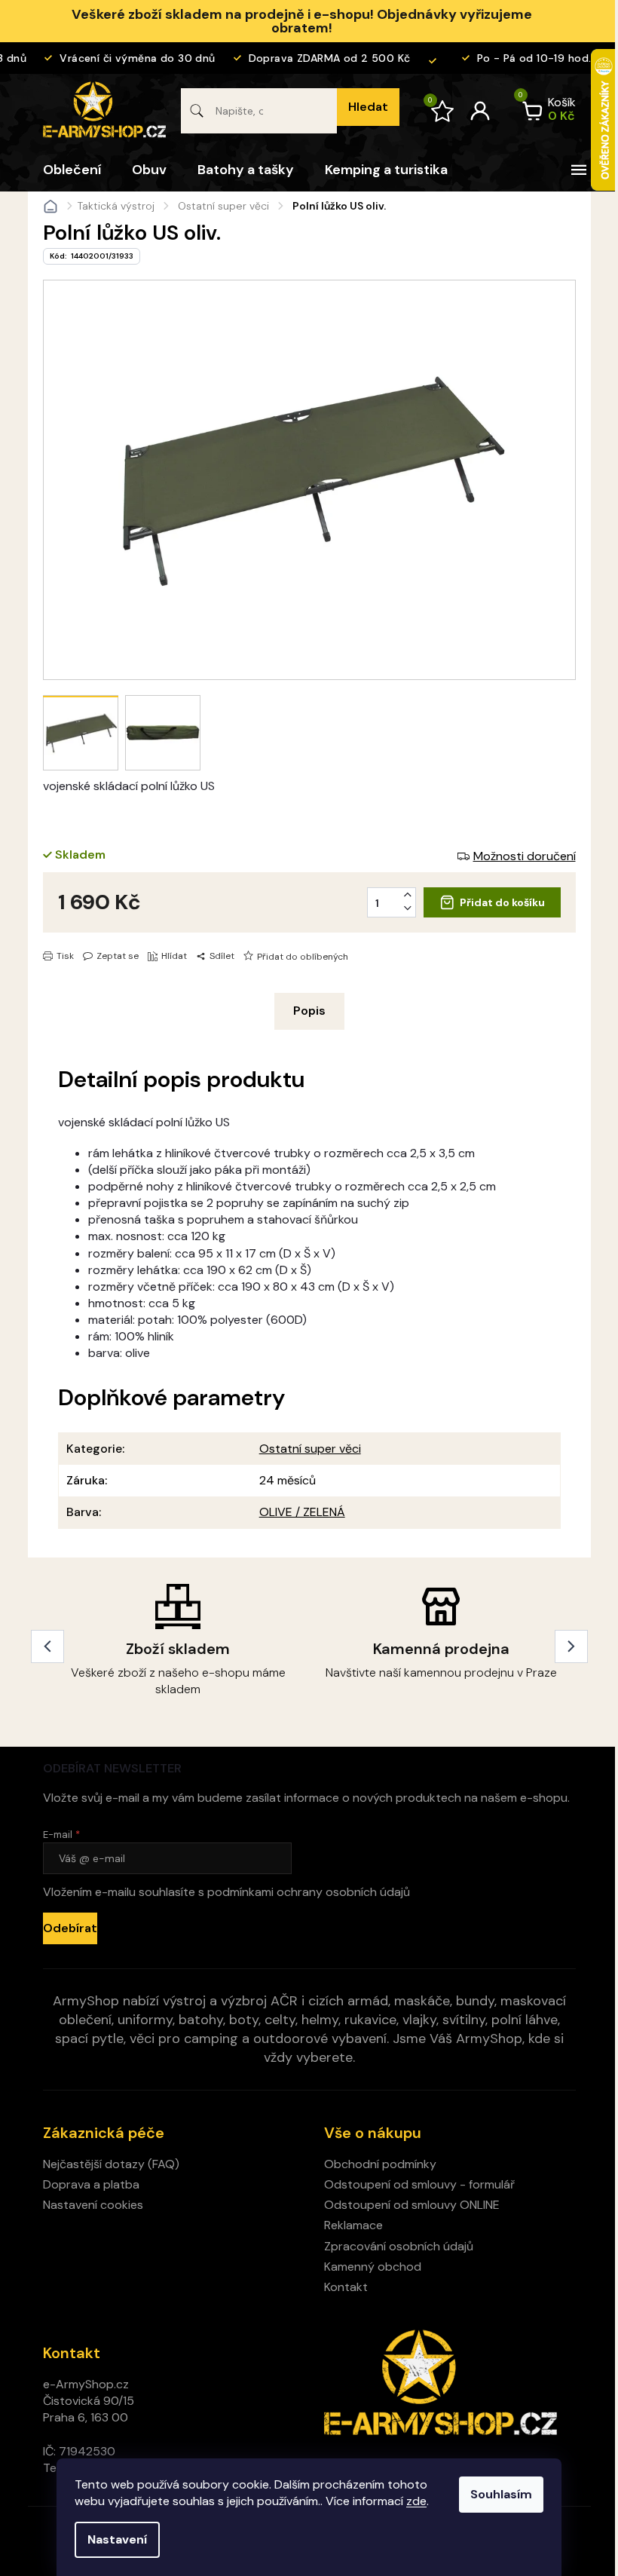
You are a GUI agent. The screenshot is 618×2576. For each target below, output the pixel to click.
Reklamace (353, 2225)
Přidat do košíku (502, 902)
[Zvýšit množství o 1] (408, 895)
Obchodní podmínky (380, 2164)
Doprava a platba (91, 2184)
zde (416, 2501)
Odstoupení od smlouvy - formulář (419, 2184)
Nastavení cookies (93, 2205)
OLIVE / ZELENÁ (302, 1512)
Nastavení (117, 2539)
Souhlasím (501, 2494)
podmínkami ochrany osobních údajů (309, 1892)
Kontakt (346, 2287)
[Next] (571, 1646)
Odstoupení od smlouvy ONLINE (412, 2205)
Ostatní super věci (310, 1449)
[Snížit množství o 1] (408, 908)
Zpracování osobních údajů (399, 2246)
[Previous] (47, 1646)
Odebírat (70, 1928)
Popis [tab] (309, 1011)
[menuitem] (72, 170)
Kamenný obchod (373, 2267)
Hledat (368, 107)
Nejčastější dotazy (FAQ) (111, 2164)
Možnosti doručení (525, 856)
